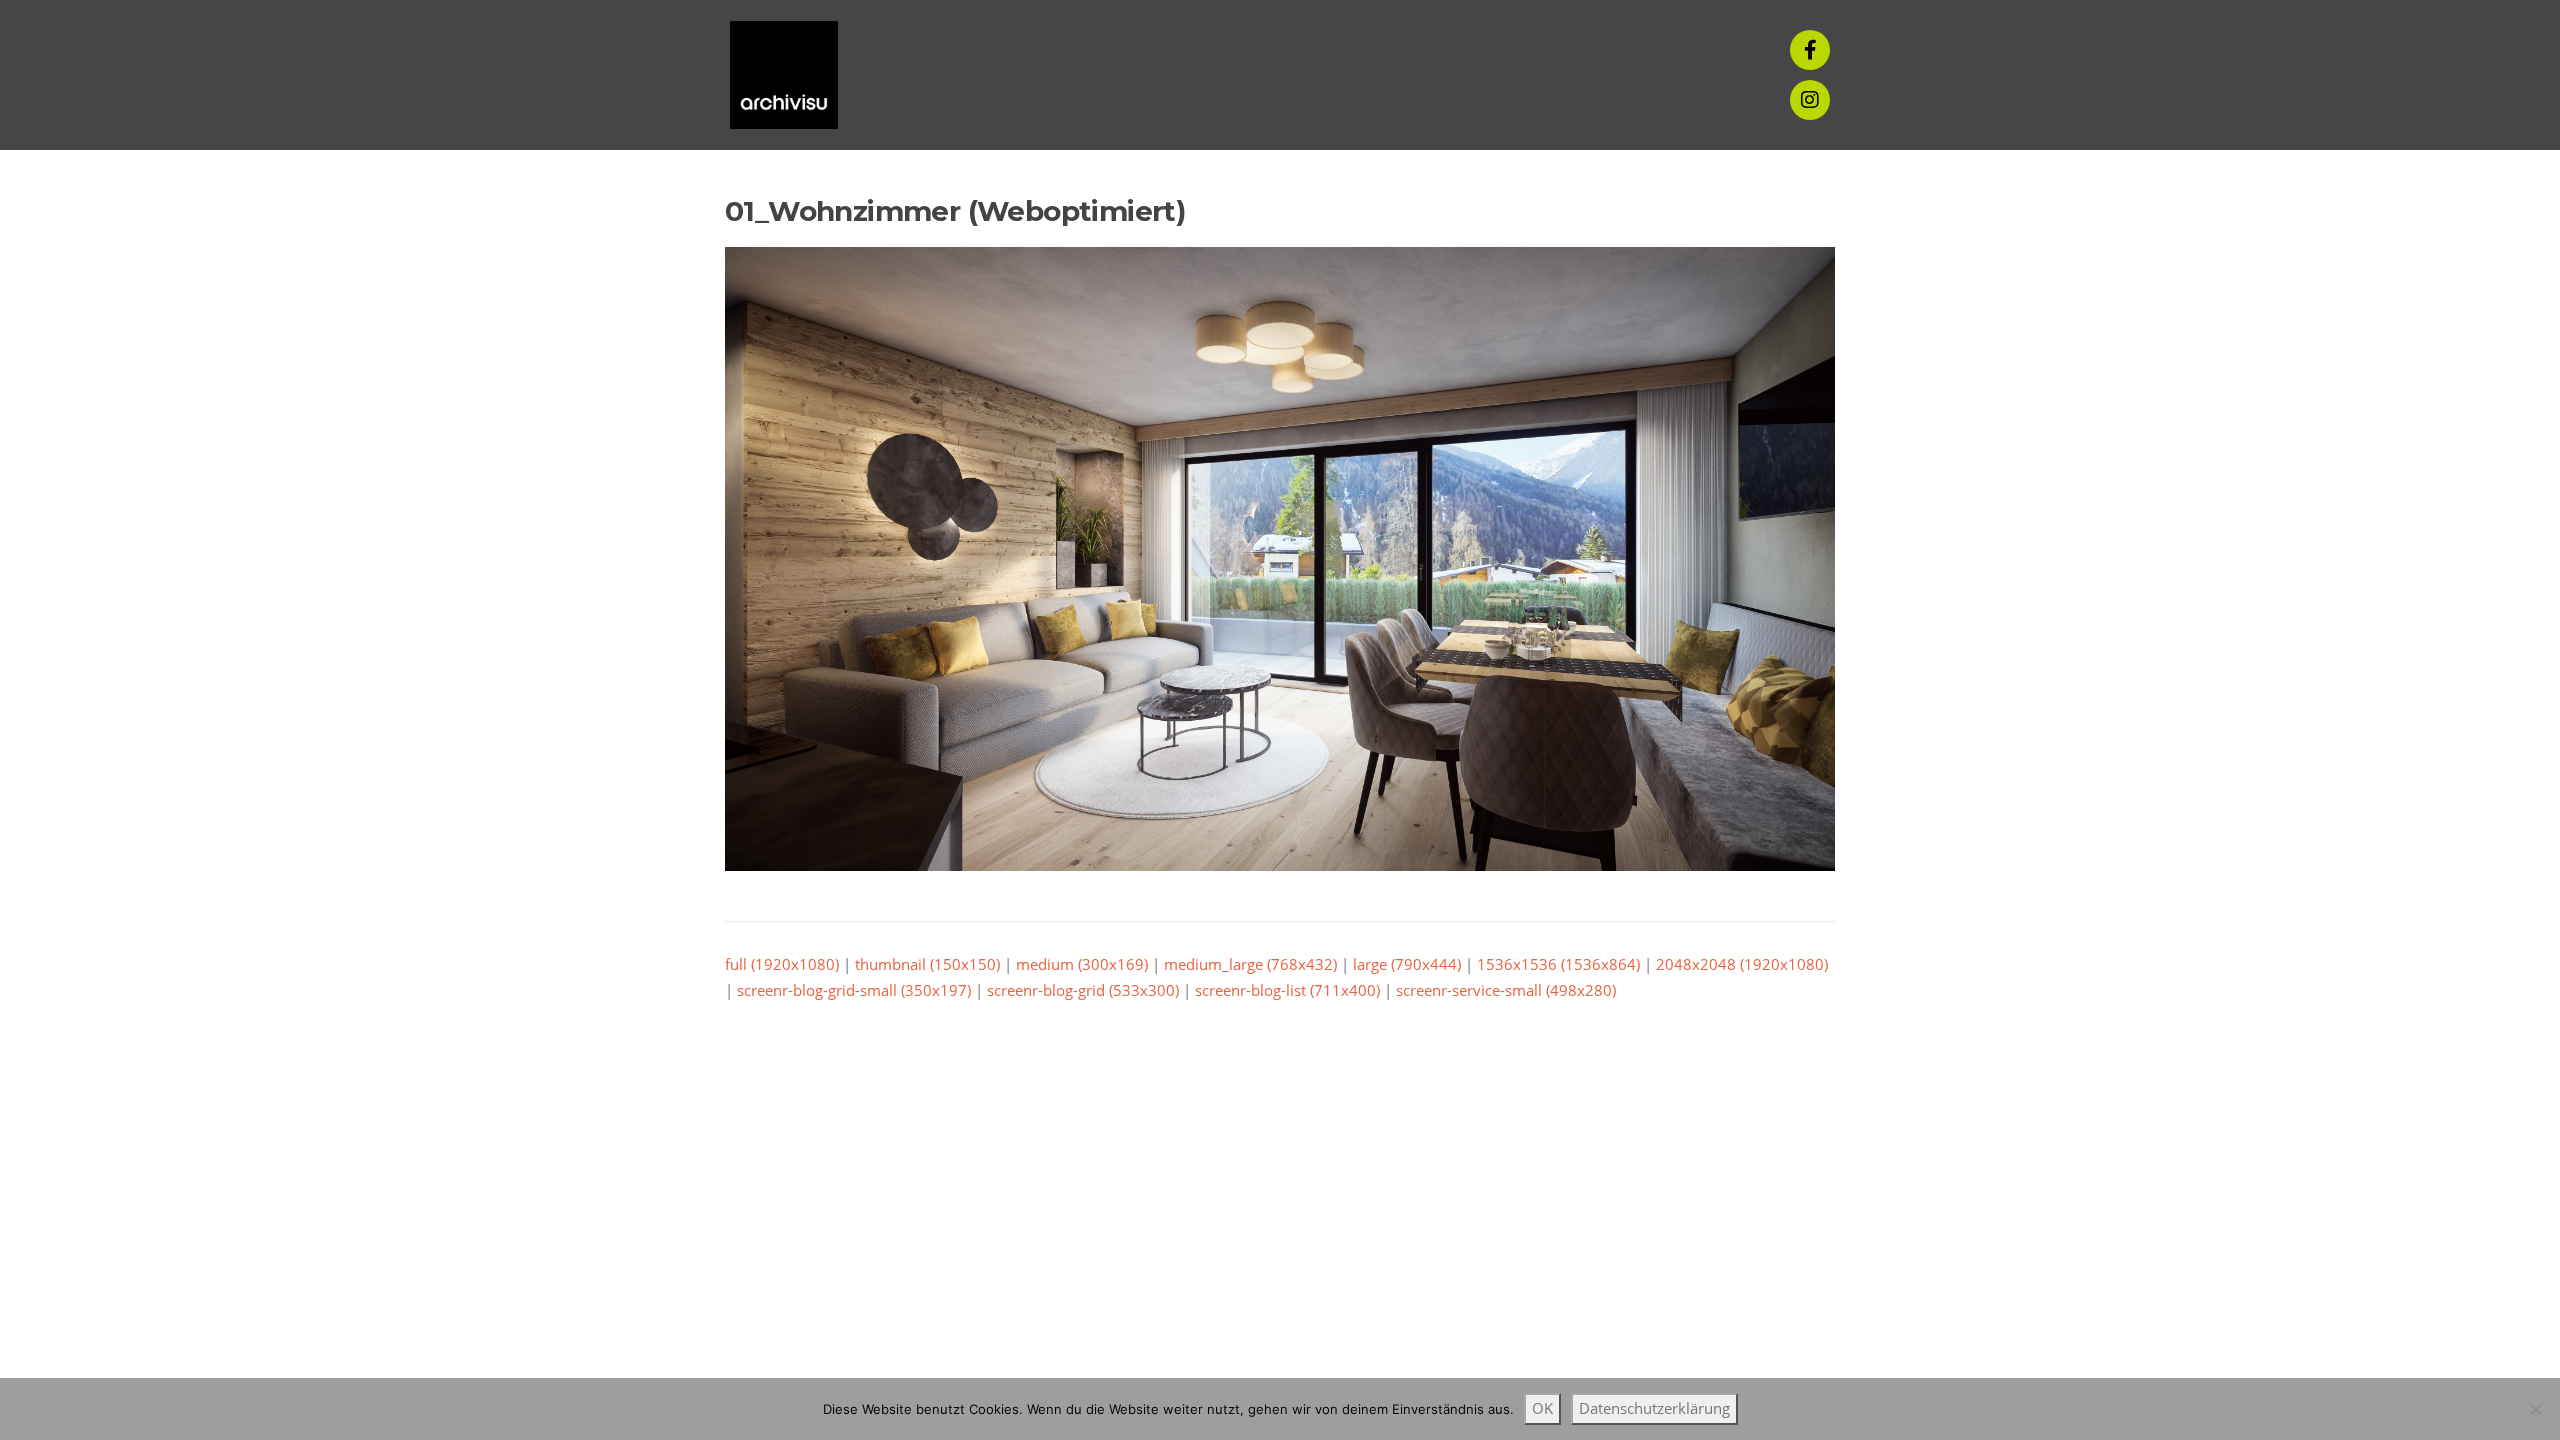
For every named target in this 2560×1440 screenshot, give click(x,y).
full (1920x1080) (782, 964)
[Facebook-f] (1810, 50)
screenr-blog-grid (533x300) (1083, 990)
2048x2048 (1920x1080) (1742, 964)
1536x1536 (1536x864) (1558, 964)
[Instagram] (1810, 100)
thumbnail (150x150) (927, 964)
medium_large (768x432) (1250, 964)
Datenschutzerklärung (1654, 1408)
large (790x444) (1407, 964)
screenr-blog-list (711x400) (1287, 990)
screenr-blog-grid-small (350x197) (854, 990)
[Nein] (2535, 1409)
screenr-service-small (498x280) (1506, 990)
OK (1542, 1408)
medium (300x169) (1082, 964)
